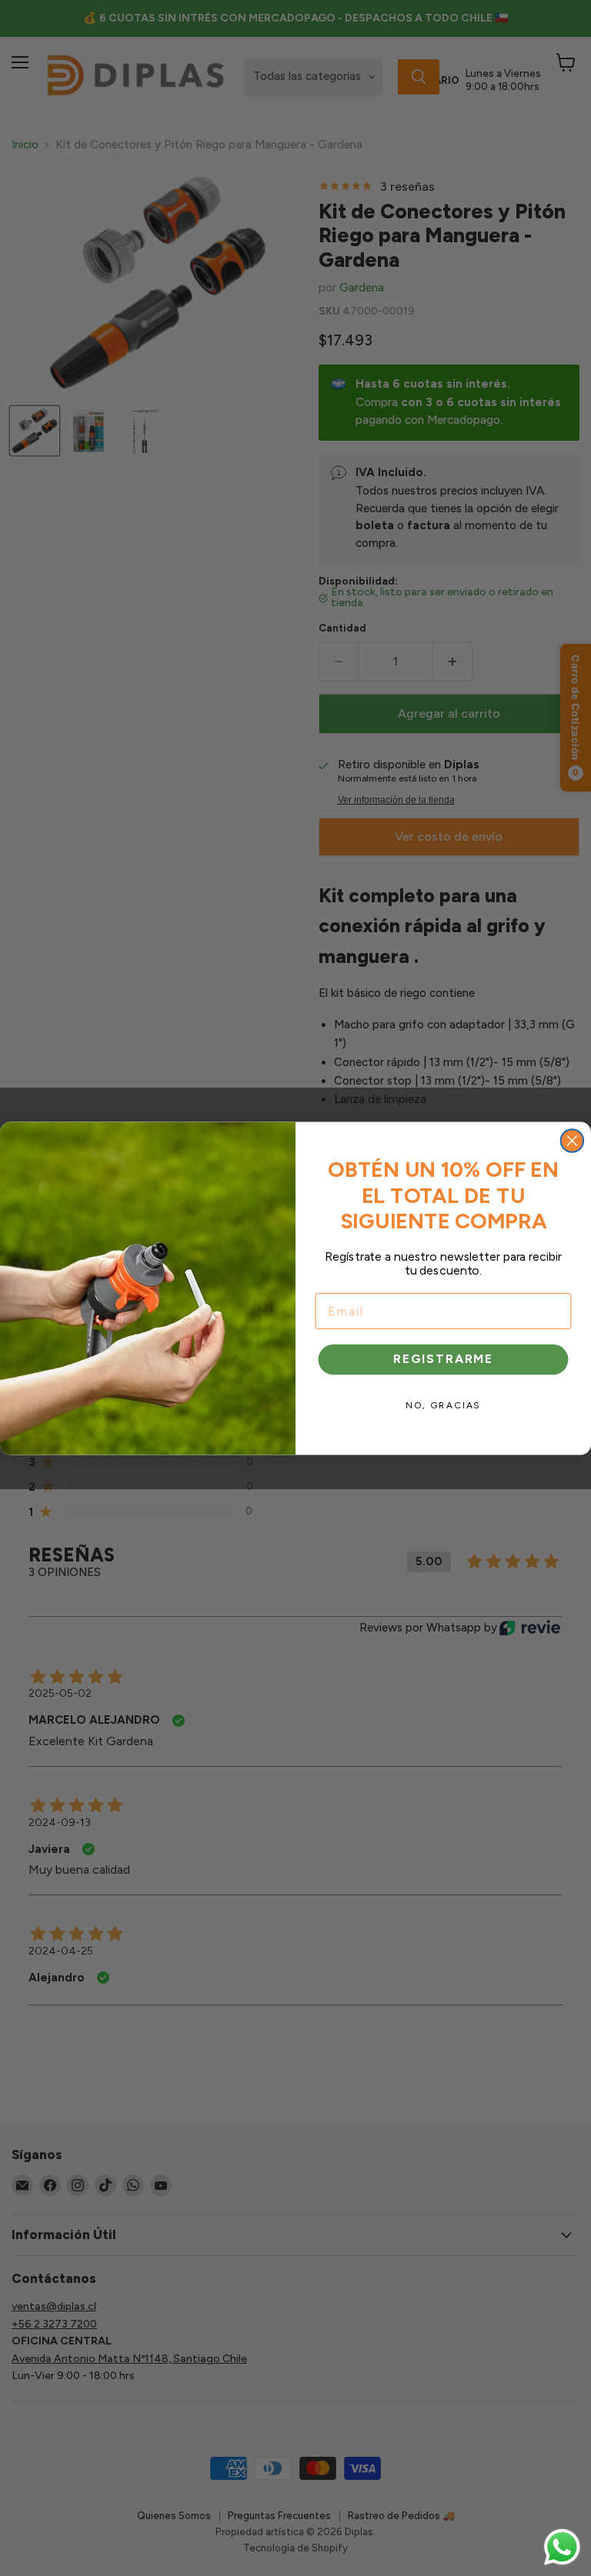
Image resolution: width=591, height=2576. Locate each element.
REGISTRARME (443, 1359)
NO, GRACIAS (443, 1405)
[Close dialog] (573, 1141)
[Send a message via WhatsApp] (562, 2547)
